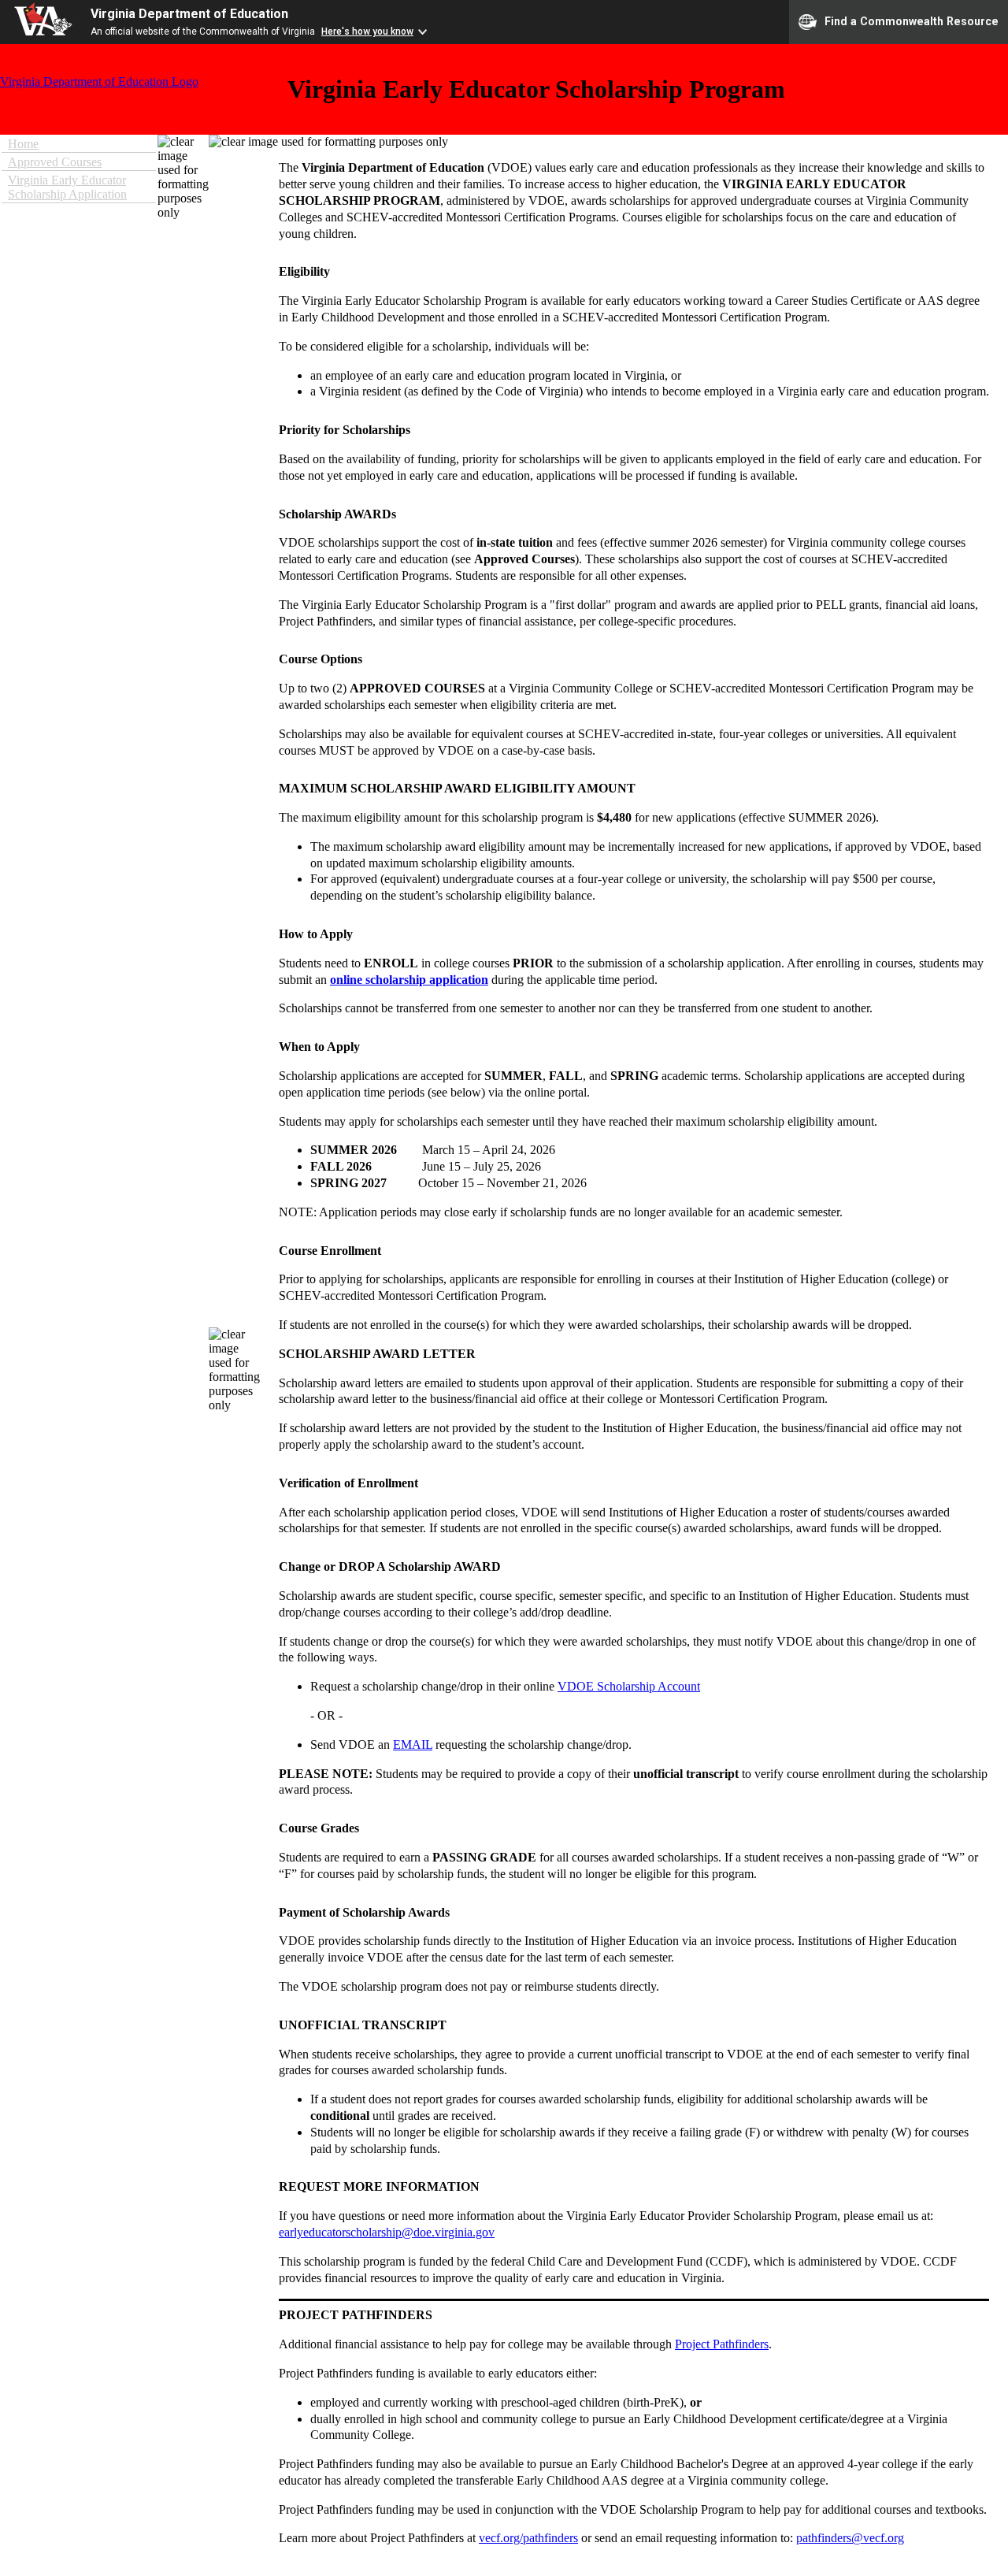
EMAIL (413, 1745)
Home (23, 144)
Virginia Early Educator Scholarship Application (67, 187)
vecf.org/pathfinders (528, 2538)
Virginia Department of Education (189, 14)
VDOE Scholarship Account (629, 1686)
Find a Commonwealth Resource (912, 20)
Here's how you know (367, 32)
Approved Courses (55, 162)
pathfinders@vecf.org (850, 2538)
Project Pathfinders (722, 2344)
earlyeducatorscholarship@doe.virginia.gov (387, 2232)
